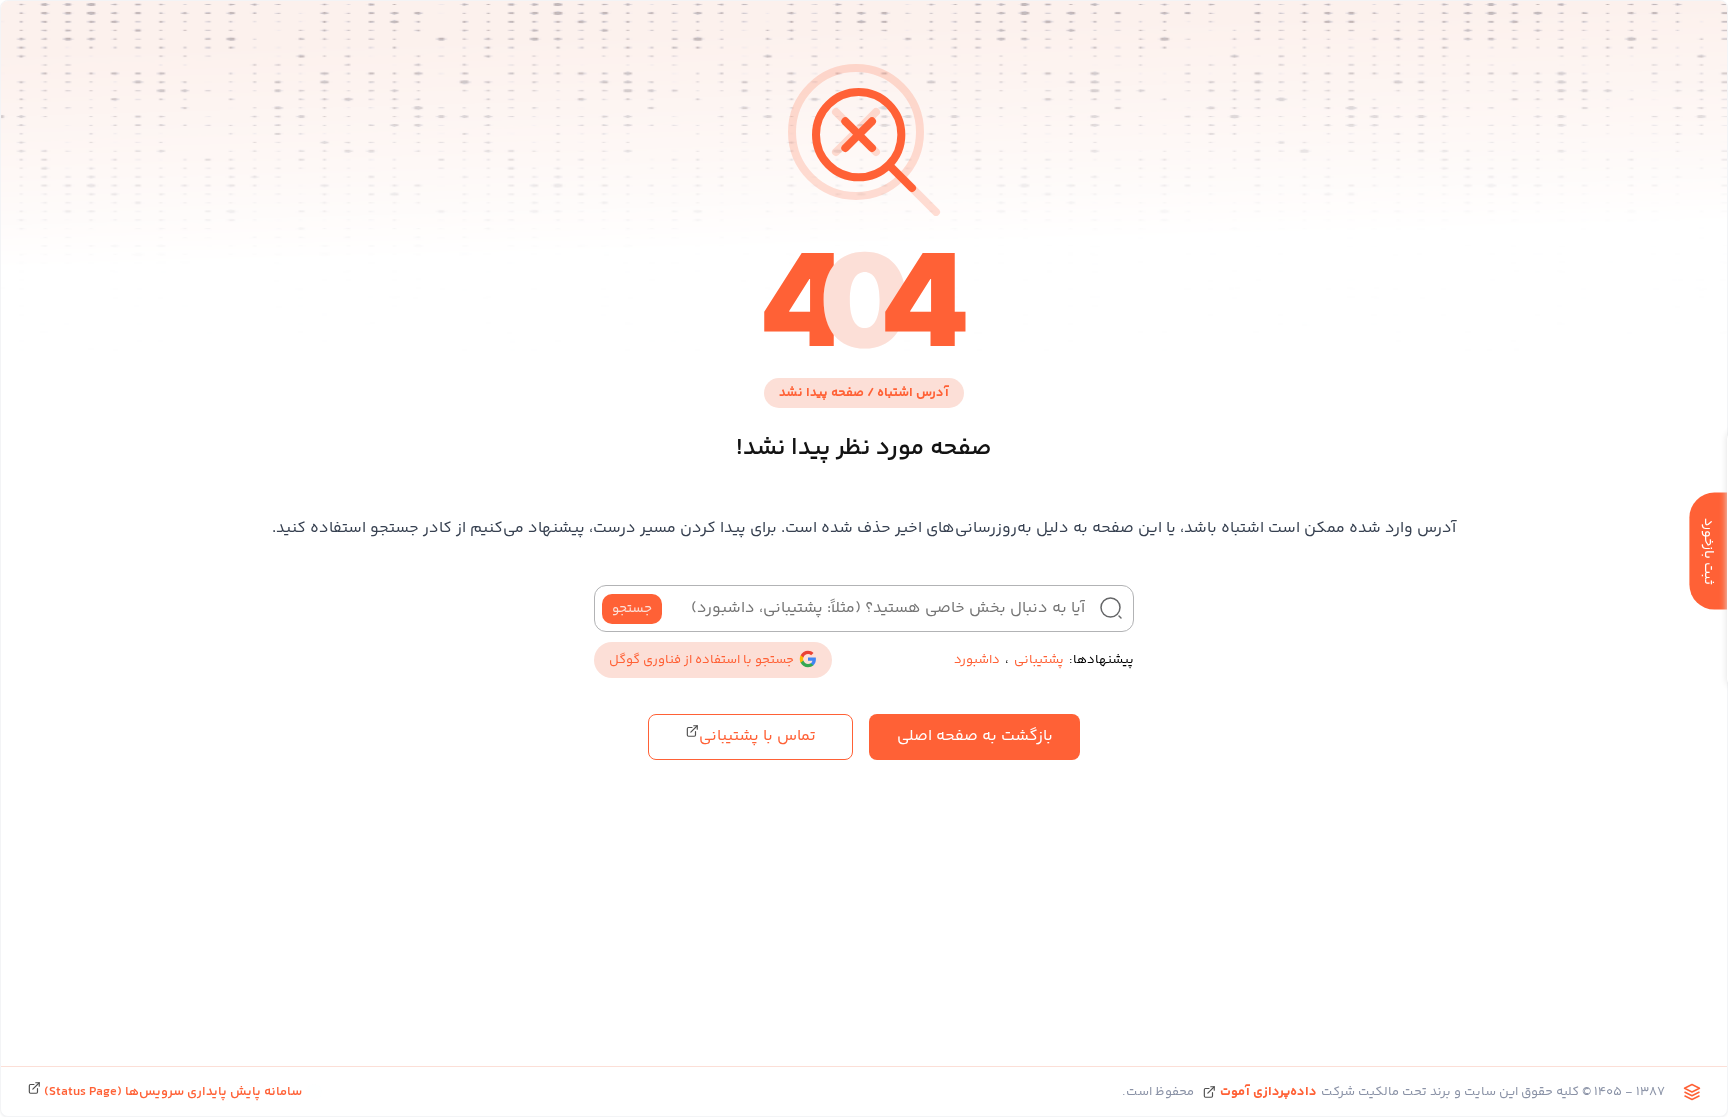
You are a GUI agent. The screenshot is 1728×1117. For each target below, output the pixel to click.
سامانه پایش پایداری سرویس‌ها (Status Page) (171, 1092)
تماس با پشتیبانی (757, 736)
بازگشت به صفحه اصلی (975, 736)
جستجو (632, 609)
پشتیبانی (1039, 660)
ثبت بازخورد (1708, 550)
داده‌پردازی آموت (1268, 1092)
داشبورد (977, 660)
